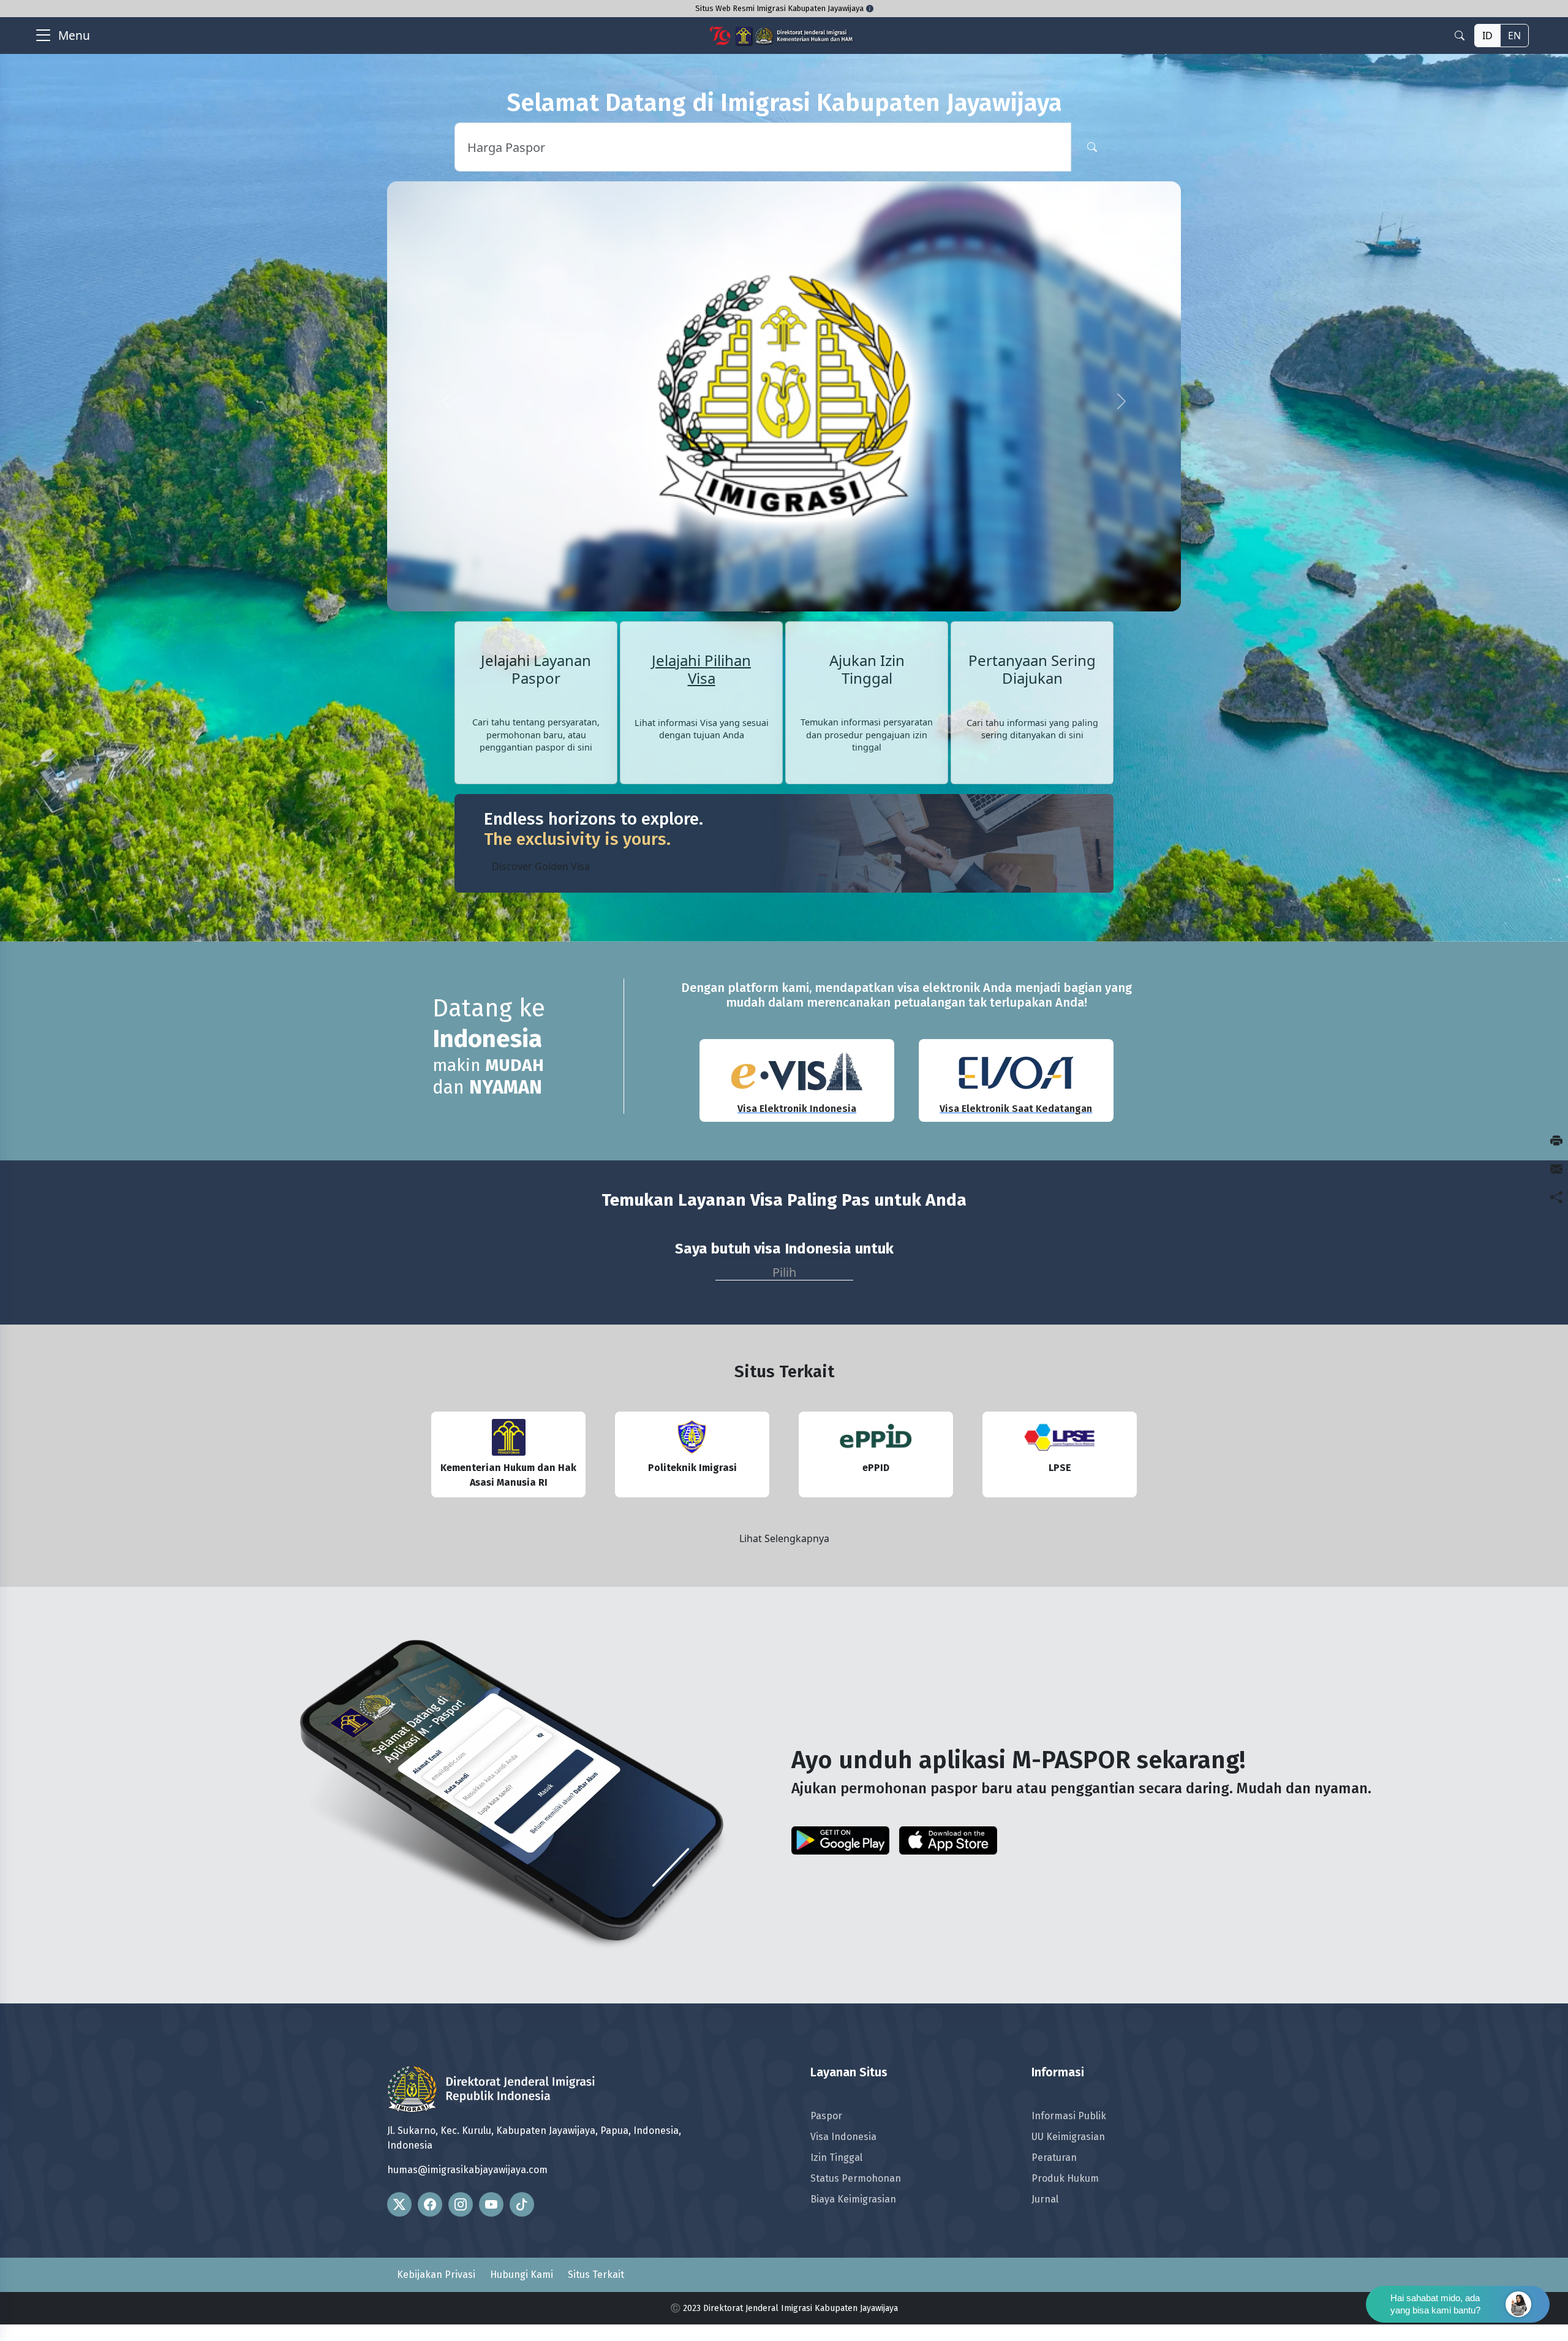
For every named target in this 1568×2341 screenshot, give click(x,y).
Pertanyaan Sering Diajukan (1032, 557)
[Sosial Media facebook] (430, 2092)
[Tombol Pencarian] (1092, 147)
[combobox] (784, 1156)
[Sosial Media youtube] (491, 2092)
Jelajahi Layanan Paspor (536, 557)
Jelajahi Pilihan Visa (701, 557)
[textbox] (784, 1157)
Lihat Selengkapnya (784, 1426)
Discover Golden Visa (541, 754)
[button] (447, 345)
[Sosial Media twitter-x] (399, 2092)
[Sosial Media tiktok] (522, 2092)
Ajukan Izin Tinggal (867, 557)
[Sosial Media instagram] (461, 2092)
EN (1514, 36)
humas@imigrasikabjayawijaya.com (467, 2057)
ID (1487, 36)
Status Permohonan (856, 2066)
